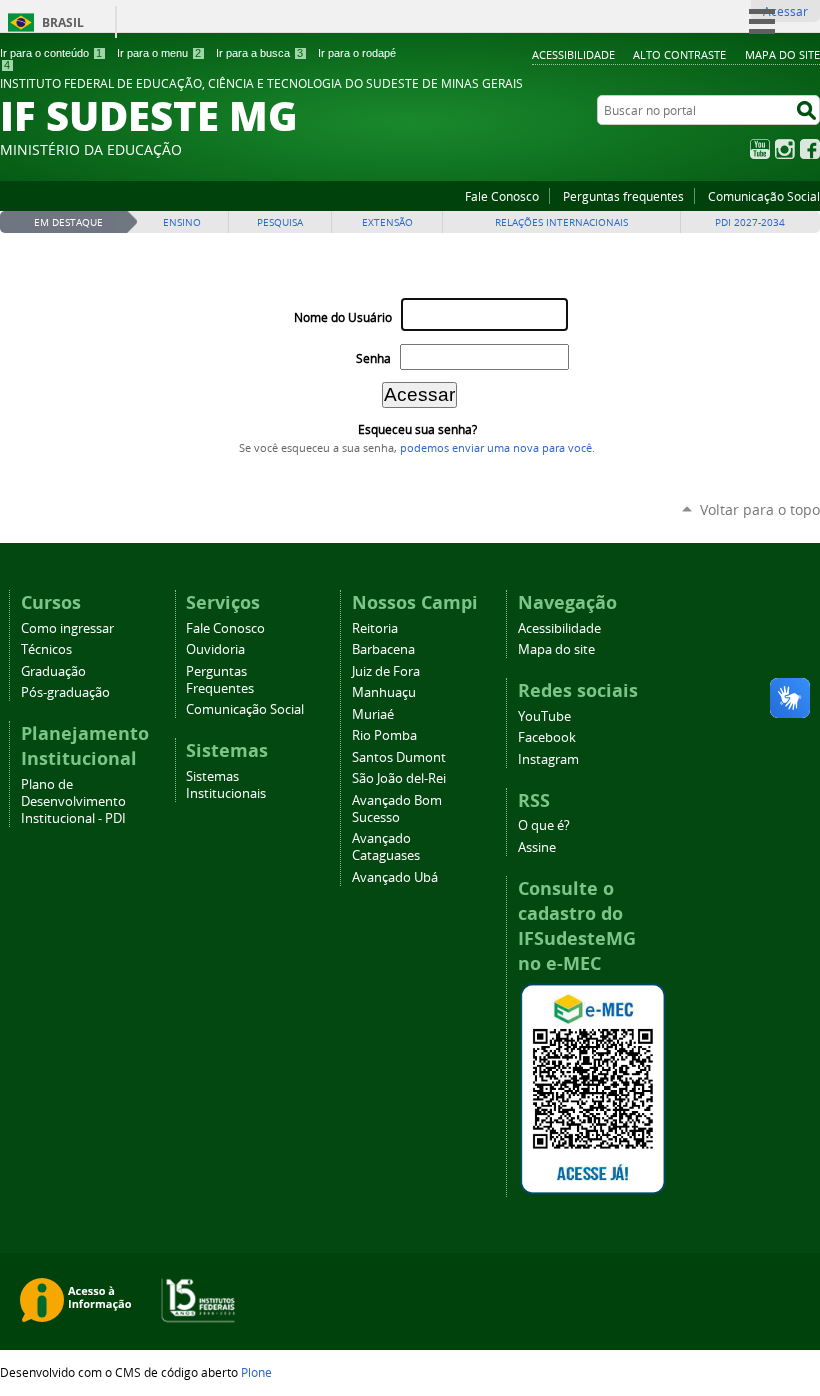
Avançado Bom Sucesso (397, 809)
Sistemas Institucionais (226, 785)
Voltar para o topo (760, 509)
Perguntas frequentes (623, 196)
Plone (256, 1372)
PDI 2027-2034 (750, 222)
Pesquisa (280, 222)
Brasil (63, 22)
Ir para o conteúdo (51, 53)
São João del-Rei (399, 778)
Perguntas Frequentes (220, 680)
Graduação (53, 671)
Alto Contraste (679, 54)
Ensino (182, 222)
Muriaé (373, 714)
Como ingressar (67, 628)
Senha (373, 358)
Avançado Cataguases (386, 847)
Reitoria (375, 628)
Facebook (810, 149)
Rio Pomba (384, 735)
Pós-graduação (65, 692)
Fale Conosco (502, 196)
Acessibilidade (573, 54)
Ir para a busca (259, 53)
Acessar (785, 11)
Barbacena (383, 649)
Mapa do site (782, 54)
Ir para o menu (159, 53)
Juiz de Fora (386, 671)
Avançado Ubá (395, 877)
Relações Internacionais (561, 222)
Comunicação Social (764, 196)
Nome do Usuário (343, 317)
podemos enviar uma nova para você (496, 448)
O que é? (544, 825)
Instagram (785, 149)
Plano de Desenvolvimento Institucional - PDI (73, 801)
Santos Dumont (399, 757)
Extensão (387, 222)
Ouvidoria (215, 649)
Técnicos (46, 649)
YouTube (760, 149)
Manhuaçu (384, 692)
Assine (537, 847)
